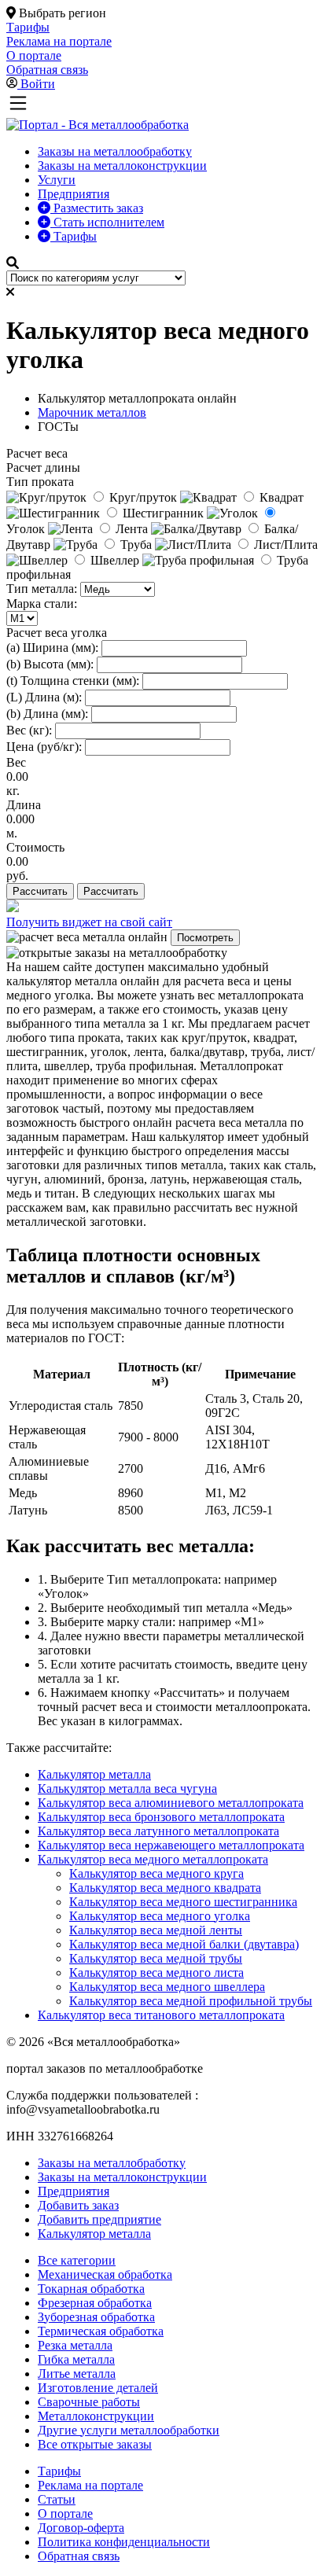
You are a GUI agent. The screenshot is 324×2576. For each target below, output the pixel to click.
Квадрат (280, 497)
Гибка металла (76, 2359)
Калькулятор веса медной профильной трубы (191, 2001)
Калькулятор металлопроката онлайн (137, 398)
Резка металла (75, 2345)
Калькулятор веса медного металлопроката (153, 1859)
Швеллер (115, 560)
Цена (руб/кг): (44, 747)
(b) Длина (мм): (47, 714)
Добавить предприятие (99, 2219)
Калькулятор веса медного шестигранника (183, 1902)
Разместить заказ (97, 208)
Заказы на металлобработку (112, 2163)
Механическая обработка (105, 2274)
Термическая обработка (101, 2331)
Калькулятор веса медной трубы (156, 1958)
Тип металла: (42, 589)
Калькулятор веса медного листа (156, 1972)
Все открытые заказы (95, 2444)
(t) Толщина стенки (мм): (73, 681)
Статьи (57, 2499)
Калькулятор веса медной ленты (156, 1930)
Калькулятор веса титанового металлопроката (161, 2015)
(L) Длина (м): (44, 697)
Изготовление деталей (98, 2388)
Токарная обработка (91, 2289)
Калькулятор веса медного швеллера (167, 1987)
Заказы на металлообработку (115, 151)
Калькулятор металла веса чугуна (127, 1788)
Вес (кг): (29, 730)
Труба (136, 545)
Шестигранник (163, 513)
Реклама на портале (90, 2485)
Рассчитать (40, 891)
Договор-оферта (81, 2528)
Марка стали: (42, 604)
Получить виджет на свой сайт (89, 922)
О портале (65, 2513)
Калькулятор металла (94, 1774)
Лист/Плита (284, 545)
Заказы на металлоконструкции (122, 166)
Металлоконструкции (96, 2416)
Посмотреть (205, 938)
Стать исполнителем (107, 222)
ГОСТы (58, 427)
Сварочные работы (89, 2402)
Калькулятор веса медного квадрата (165, 1888)
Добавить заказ (78, 2205)
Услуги (57, 180)
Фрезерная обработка (95, 2303)
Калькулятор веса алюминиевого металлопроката (171, 1803)
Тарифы (74, 236)
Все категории (77, 2260)
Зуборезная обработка (96, 2317)
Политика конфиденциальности (124, 2542)
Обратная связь (79, 2556)
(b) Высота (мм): (50, 664)
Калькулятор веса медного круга (156, 1873)
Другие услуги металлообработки (129, 2430)
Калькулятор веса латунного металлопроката (158, 1831)
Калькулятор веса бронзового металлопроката (161, 1817)
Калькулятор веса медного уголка (160, 1916)
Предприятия (74, 194)
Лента (132, 529)
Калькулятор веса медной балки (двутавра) (184, 1944)
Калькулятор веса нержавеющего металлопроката (171, 1845)
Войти (38, 84)
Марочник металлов (92, 412)
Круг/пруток (143, 497)
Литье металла (77, 2374)
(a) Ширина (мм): (52, 648)
